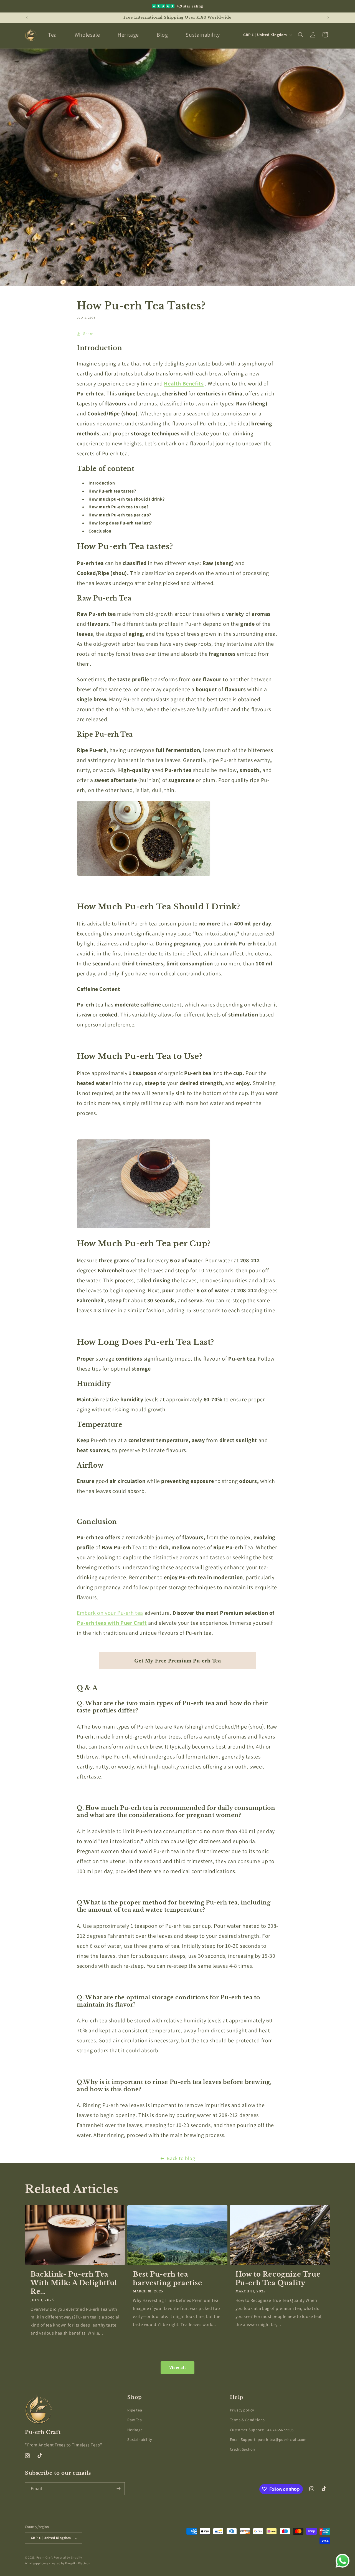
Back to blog (181, 2158)
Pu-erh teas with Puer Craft (112, 1623)
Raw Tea (135, 2420)
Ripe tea (135, 2410)
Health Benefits (184, 384)
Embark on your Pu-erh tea (110, 1613)
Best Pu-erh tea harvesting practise (167, 2278)
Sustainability (140, 2439)
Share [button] (88, 334)
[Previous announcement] (27, 18)
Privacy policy (242, 2410)
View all (178, 2368)
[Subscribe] (118, 2488)
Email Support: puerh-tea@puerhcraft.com (268, 2439)
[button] (301, 35)
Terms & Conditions (247, 2420)
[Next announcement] (328, 18)
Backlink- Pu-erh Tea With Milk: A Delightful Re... (74, 2283)
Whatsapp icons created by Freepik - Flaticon (58, 2563)
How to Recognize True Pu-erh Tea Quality (278, 2278)
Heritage (135, 2430)
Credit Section (243, 2449)
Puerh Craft (45, 2558)
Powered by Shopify (68, 2558)
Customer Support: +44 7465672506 (262, 2430)
